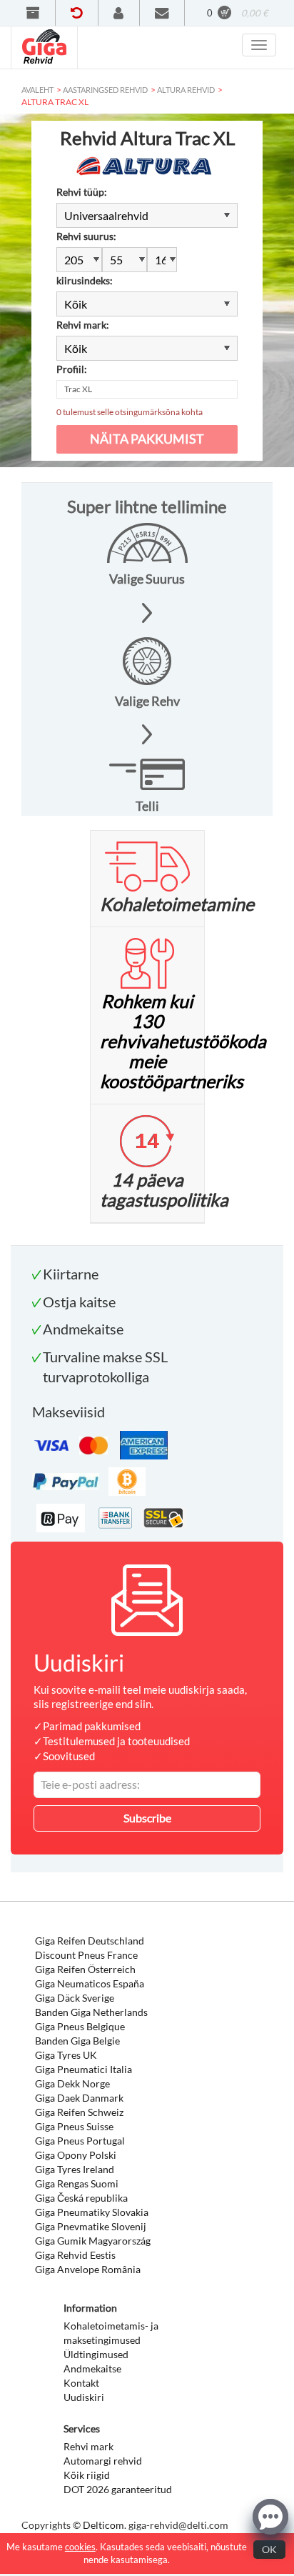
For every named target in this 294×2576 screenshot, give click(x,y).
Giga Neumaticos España (90, 1983)
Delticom (103, 2525)
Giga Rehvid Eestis (75, 2255)
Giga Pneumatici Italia (83, 2069)
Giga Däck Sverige (75, 1998)
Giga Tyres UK (66, 2055)
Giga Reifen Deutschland (90, 1941)
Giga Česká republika (81, 2198)
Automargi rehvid (103, 2461)
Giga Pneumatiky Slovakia (92, 2212)
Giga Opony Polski (76, 2155)
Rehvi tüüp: (82, 192)
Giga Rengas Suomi (77, 2183)
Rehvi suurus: (86, 236)
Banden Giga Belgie (77, 2041)
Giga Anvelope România (88, 2269)
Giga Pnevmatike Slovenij (91, 2226)
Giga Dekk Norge (72, 2083)
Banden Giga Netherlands (91, 2012)
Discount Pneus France (86, 1955)
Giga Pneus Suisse (74, 2126)
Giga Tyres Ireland (75, 2169)
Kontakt (81, 2383)
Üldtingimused (96, 2354)
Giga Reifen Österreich (85, 1969)
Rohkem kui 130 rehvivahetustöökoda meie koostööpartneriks (183, 1041)
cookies (80, 2547)
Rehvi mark (88, 2446)
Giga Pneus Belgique (80, 2026)
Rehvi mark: (83, 325)
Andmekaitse (92, 2368)
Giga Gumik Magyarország (93, 2241)
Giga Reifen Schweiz (79, 2112)
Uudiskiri (84, 2397)
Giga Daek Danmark (79, 2098)
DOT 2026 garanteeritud (118, 2489)
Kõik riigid (87, 2475)
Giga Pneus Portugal (80, 2141)
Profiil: (72, 369)
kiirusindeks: (85, 280)
